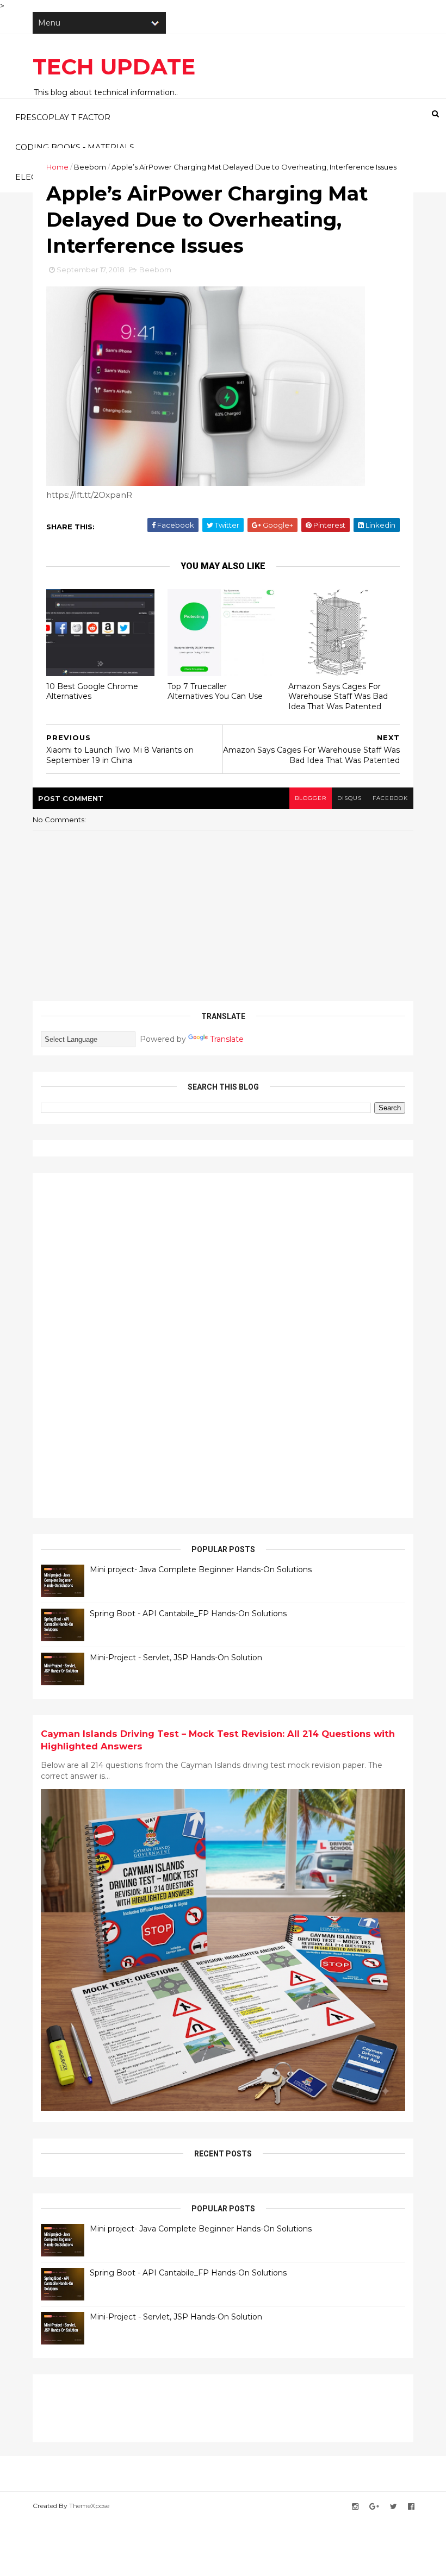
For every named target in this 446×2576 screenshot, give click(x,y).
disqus (349, 798)
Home (57, 167)
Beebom (90, 167)
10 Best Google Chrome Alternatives (92, 692)
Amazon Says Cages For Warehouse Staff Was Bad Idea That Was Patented (338, 696)
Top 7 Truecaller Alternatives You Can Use (215, 692)
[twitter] (394, 2507)
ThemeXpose (89, 2506)
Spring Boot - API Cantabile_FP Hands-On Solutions (188, 1614)
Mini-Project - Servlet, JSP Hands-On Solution (176, 1658)
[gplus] (374, 2507)
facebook (390, 798)
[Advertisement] (122, 1344)
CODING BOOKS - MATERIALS (75, 147)
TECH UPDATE (114, 67)
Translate (227, 1039)
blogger (311, 798)
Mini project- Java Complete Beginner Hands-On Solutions (201, 1570)
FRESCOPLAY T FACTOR (63, 117)
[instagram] (355, 2507)
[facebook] (411, 2507)
